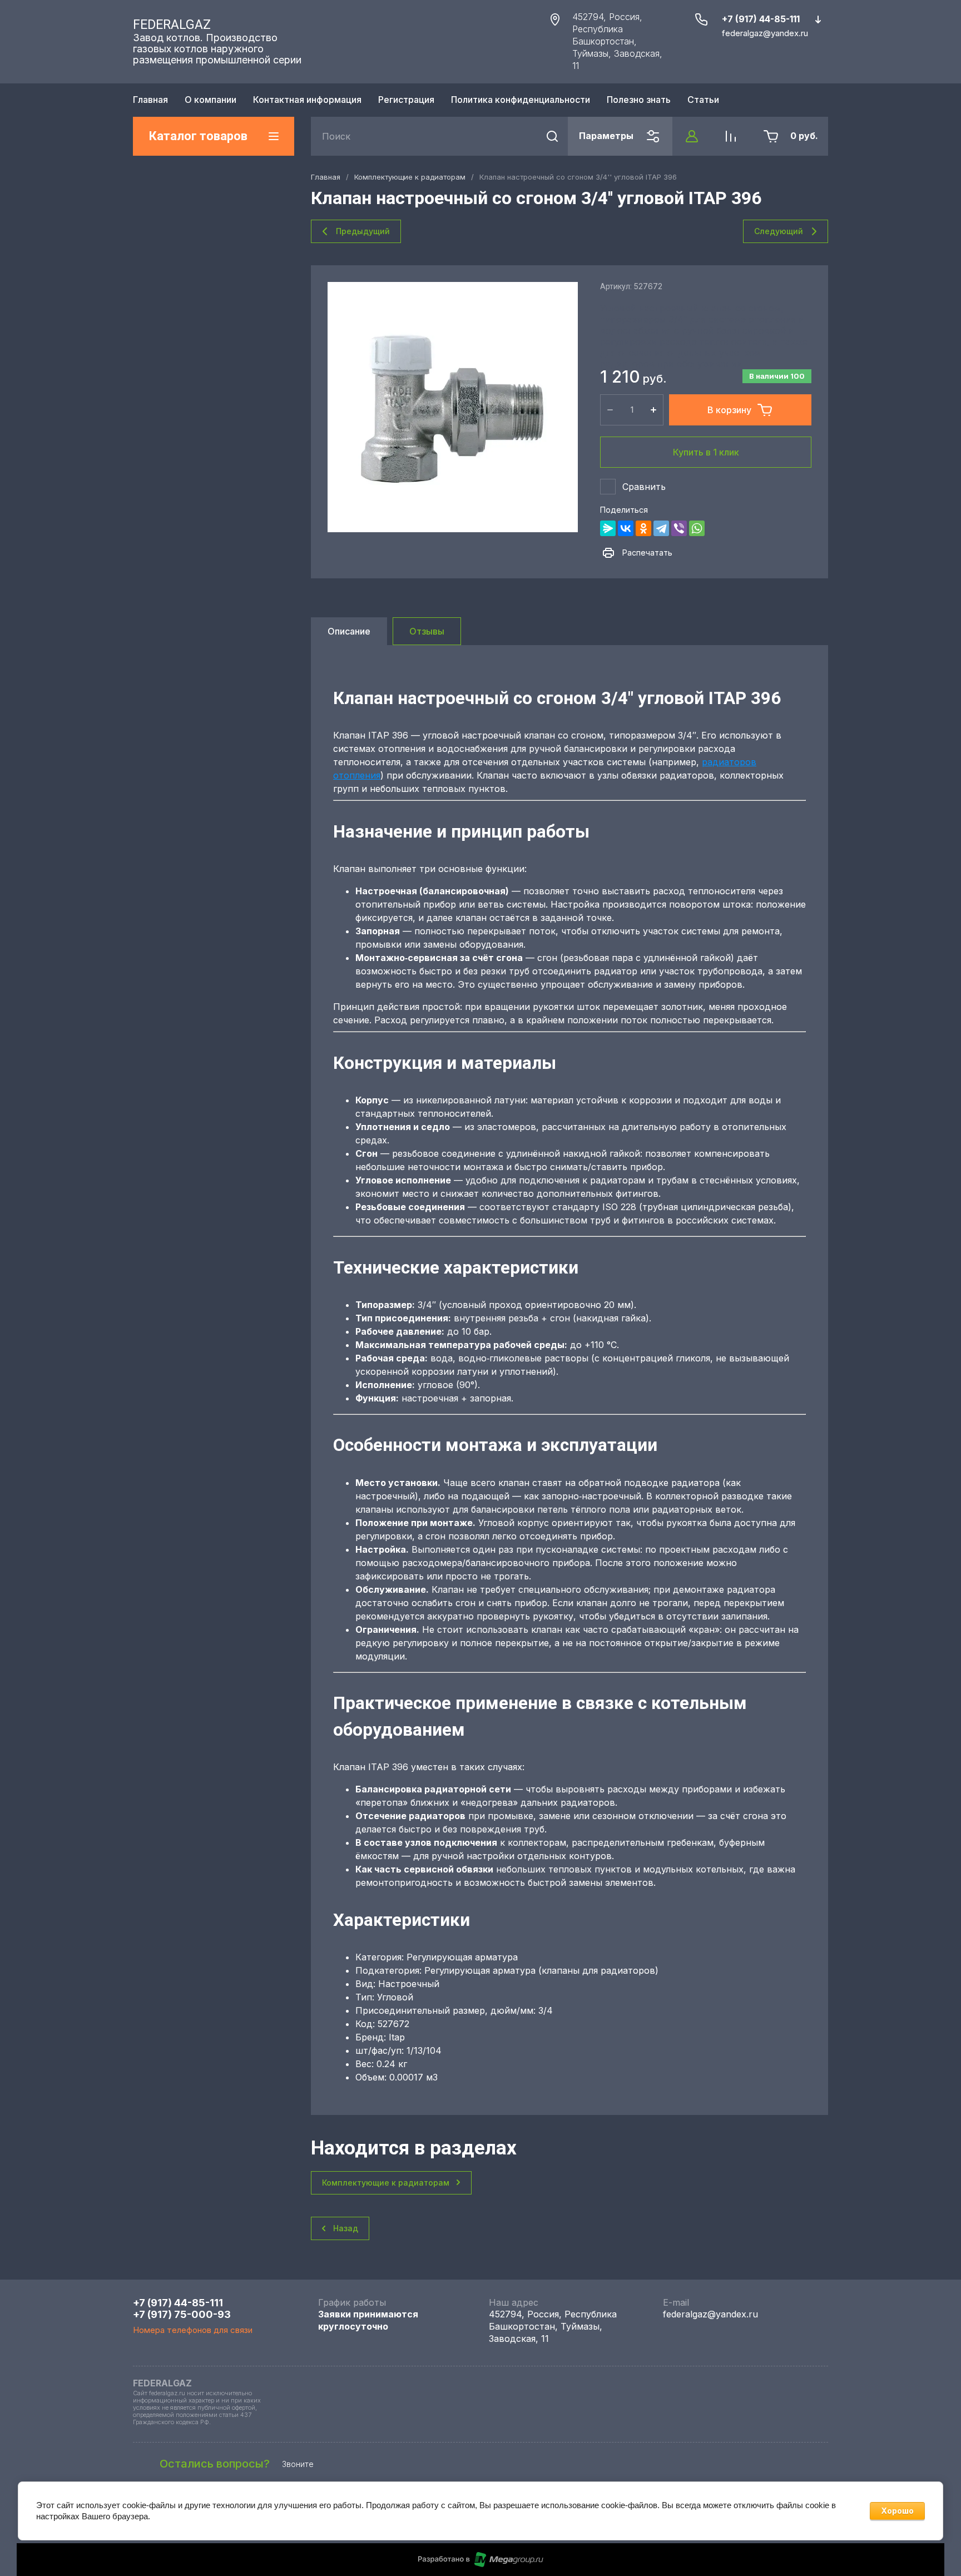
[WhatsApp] (697, 528)
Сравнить (644, 487)
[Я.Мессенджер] (608, 528)
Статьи (703, 100)
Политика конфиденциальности (521, 100)
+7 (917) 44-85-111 (761, 19)
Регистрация (406, 100)
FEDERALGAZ (172, 25)
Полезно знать (639, 100)
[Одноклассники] (643, 528)
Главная (150, 100)
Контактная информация (307, 100)
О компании (210, 100)
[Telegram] (661, 528)
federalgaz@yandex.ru (710, 2314)
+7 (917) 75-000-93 (182, 2314)
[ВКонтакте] (626, 528)
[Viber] (679, 528)
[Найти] (552, 136)
